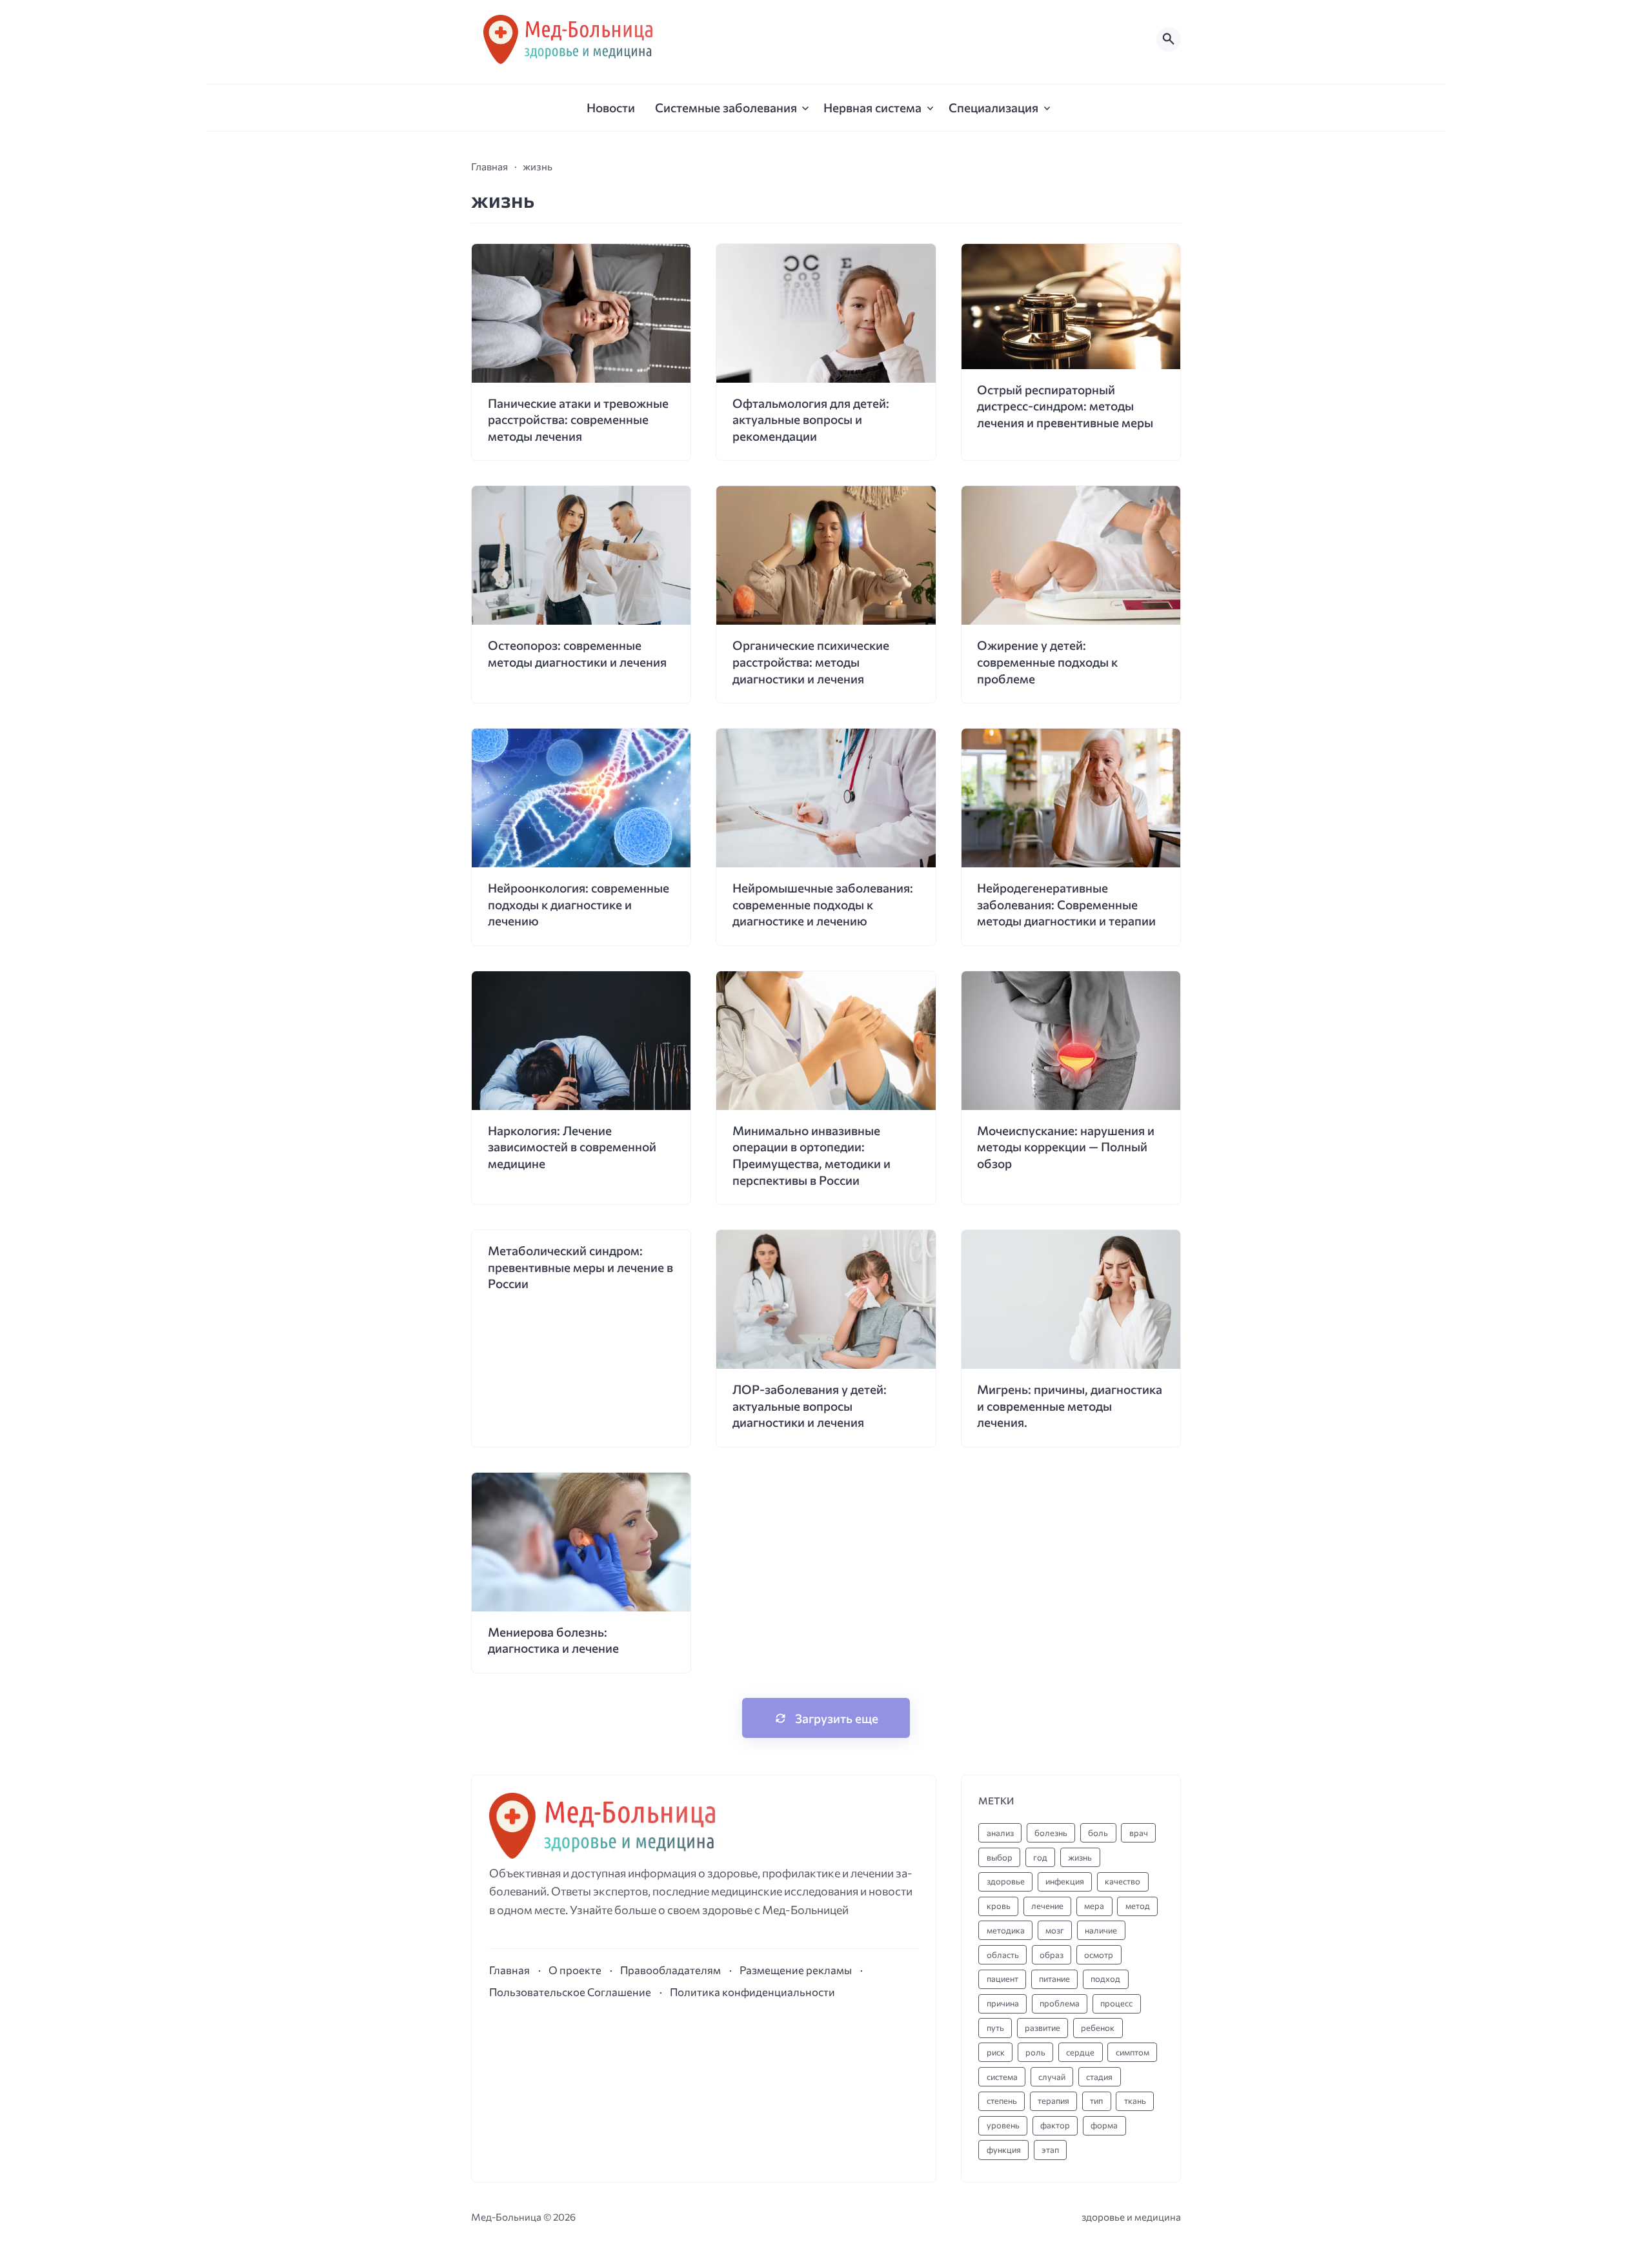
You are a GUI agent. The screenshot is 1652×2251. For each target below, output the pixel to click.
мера (1094, 1906)
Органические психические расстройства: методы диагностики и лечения (811, 661)
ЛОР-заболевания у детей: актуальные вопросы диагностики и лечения (810, 1406)
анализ (1000, 1833)
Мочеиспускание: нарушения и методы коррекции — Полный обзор (1066, 1147)
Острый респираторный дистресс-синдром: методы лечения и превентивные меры (1065, 406)
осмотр (1099, 1955)
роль (1035, 2052)
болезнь (1051, 1833)
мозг (1055, 1930)
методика (1006, 1930)
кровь (999, 1906)
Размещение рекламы (796, 1970)
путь (995, 2028)
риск (996, 2052)
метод (1138, 1906)
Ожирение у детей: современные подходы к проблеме (1047, 661)
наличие (1101, 1930)
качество (1123, 1881)
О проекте (575, 1970)
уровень (1003, 2125)
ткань (1135, 2101)
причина (1003, 2003)
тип (1096, 2101)
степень (1002, 2101)
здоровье (1006, 1881)
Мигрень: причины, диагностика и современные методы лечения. (1070, 1406)
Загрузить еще (837, 1718)
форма (1104, 2125)
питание (1054, 1979)
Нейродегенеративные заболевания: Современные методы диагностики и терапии (1066, 904)
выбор (1000, 1857)
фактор (1055, 2125)
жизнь (1080, 1857)
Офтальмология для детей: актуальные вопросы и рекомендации (811, 419)
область (1003, 1955)
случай (1052, 2077)
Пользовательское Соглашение (570, 1992)
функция (1004, 2150)
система (1002, 2077)
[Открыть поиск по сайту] (1169, 39)
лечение (1047, 1906)
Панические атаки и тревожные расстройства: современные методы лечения (578, 419)
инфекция (1065, 1881)
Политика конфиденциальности (752, 1992)
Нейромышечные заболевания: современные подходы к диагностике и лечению (823, 904)
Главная (509, 1970)
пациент (1002, 1979)
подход (1105, 1979)
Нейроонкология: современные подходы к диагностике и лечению (579, 904)
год (1040, 1857)
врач (1139, 1833)
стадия (1099, 2077)
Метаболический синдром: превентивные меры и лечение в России (580, 1267)
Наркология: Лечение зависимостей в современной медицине (572, 1147)
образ (1052, 1955)
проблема (1060, 2003)
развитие (1043, 2028)
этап (1050, 2150)
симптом (1133, 2052)
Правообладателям (670, 1970)
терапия (1053, 2101)
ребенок (1098, 2028)
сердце (1080, 2052)
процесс (1116, 2003)
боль (1098, 1833)
